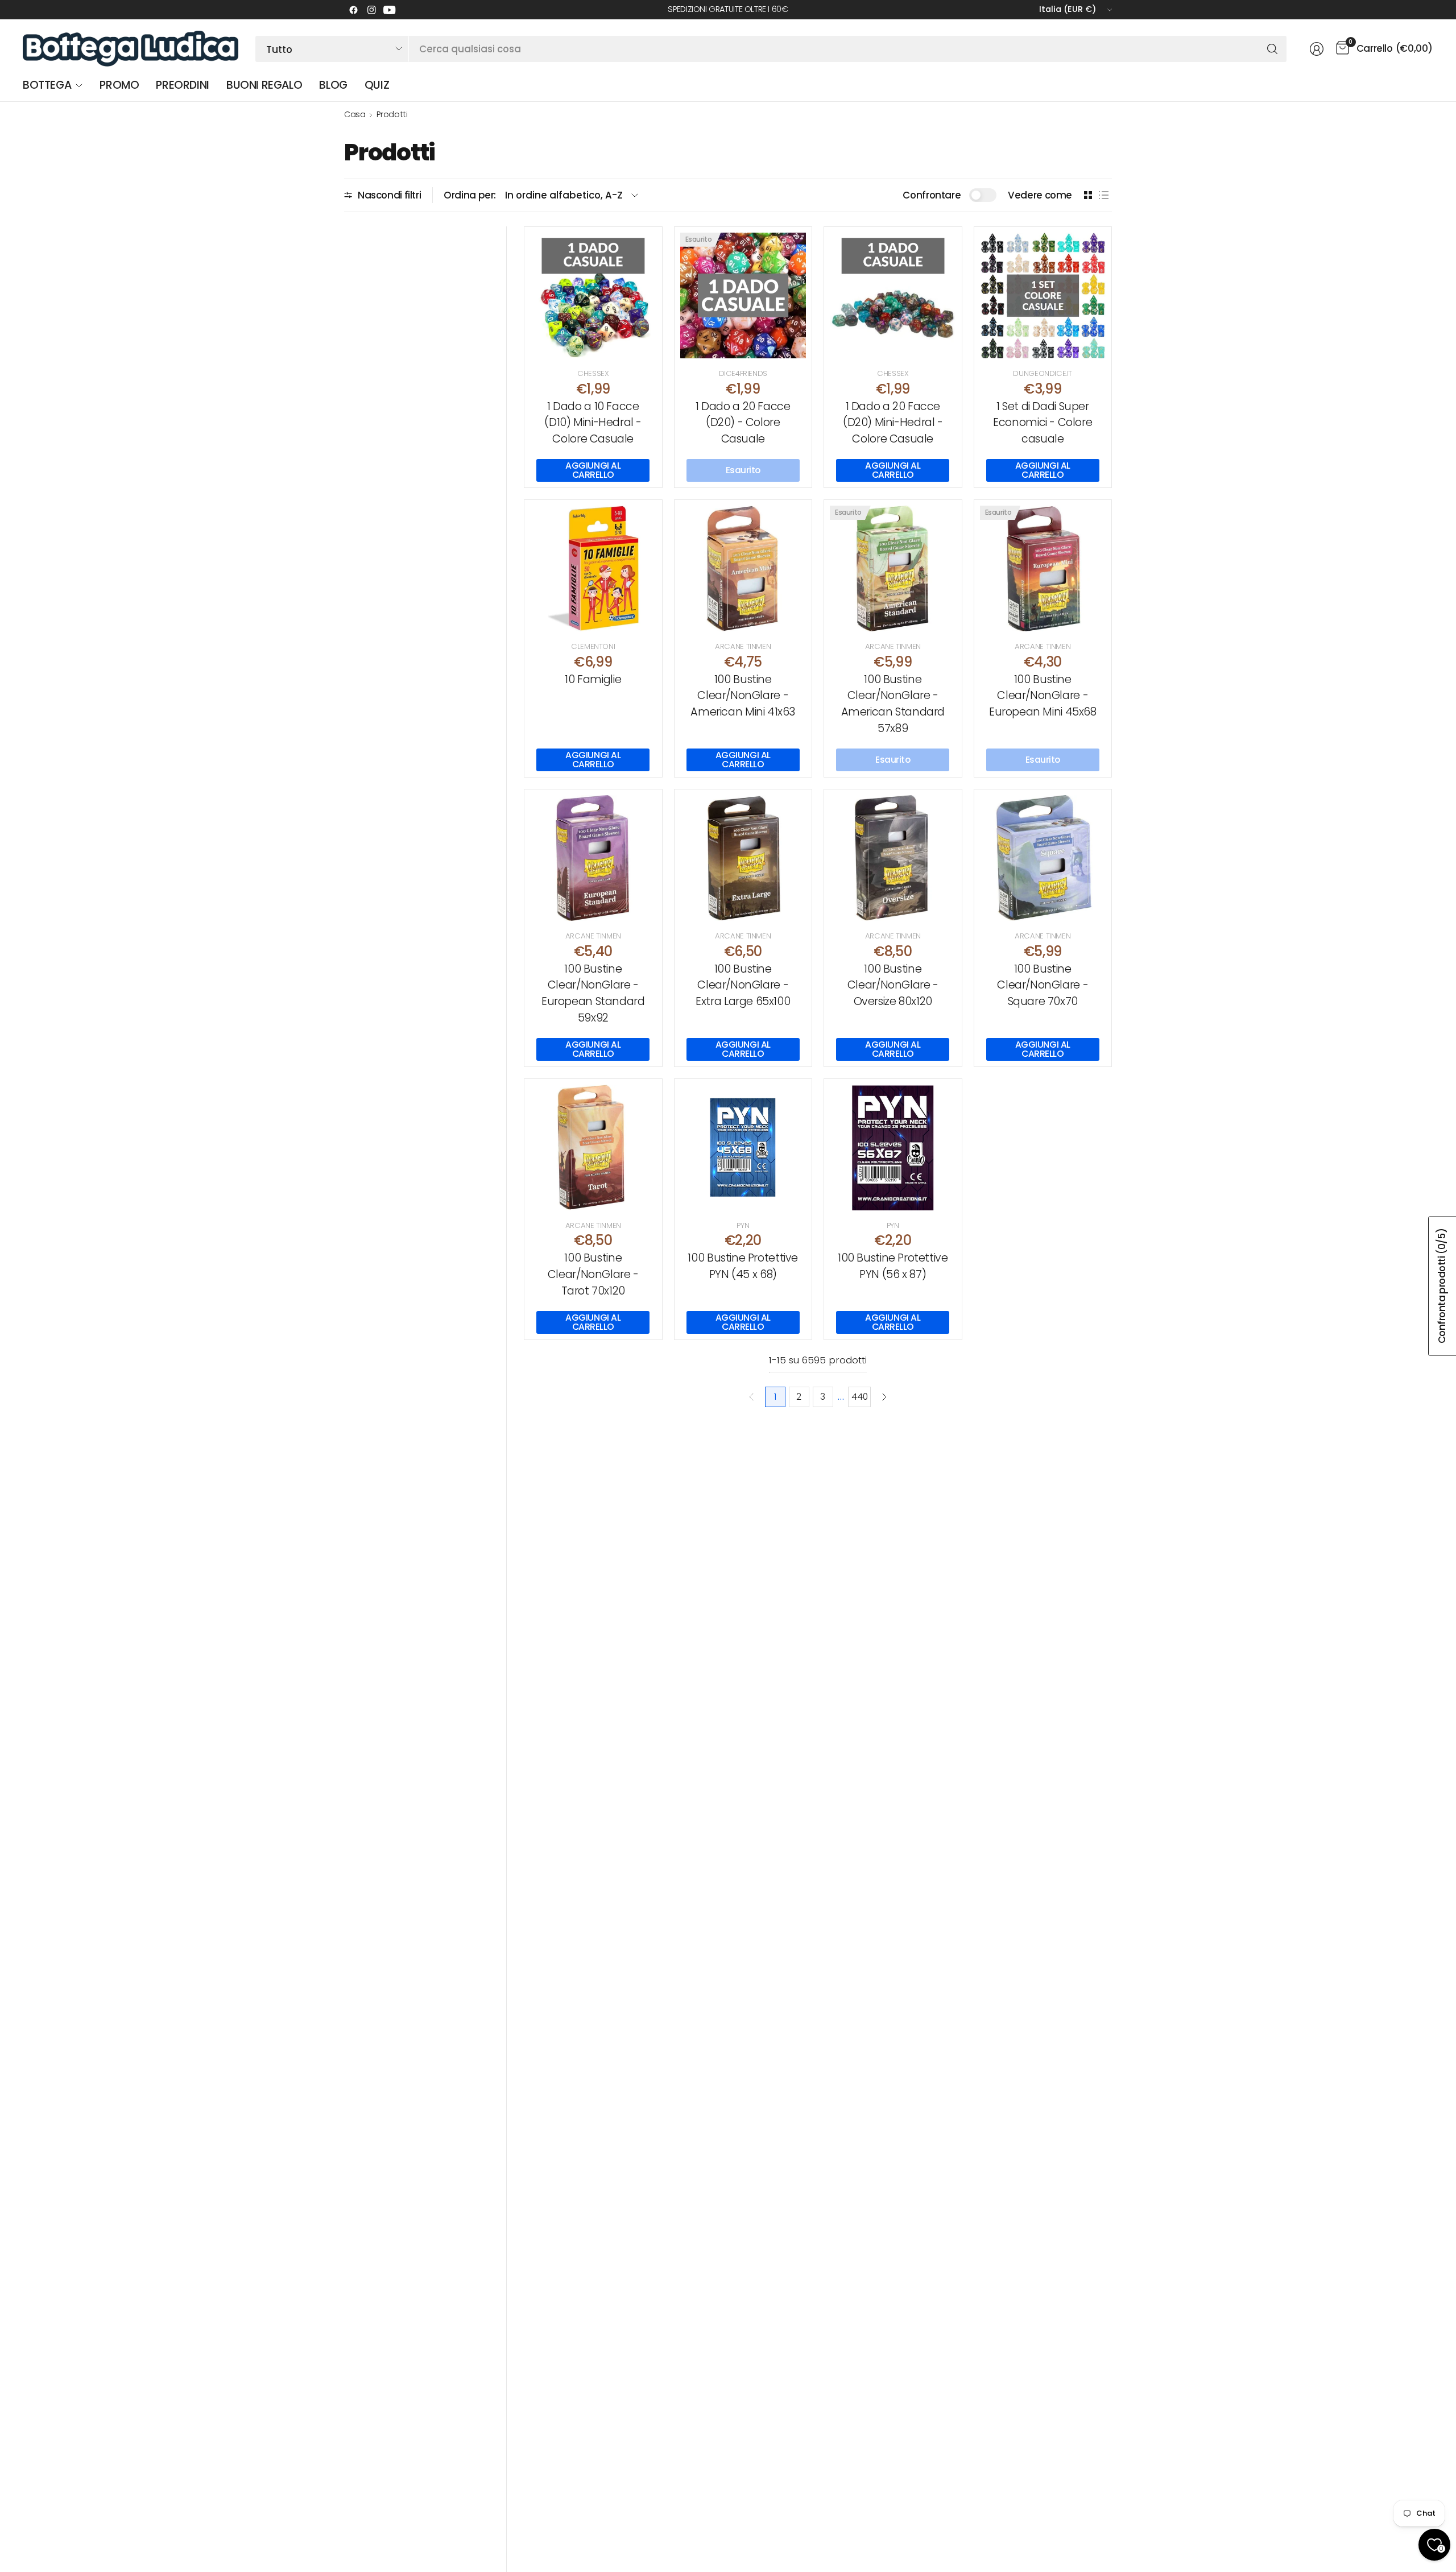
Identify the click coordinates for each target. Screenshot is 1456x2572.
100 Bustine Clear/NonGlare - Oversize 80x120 (893, 985)
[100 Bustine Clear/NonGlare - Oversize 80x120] (893, 858)
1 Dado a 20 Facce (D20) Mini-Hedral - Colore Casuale (893, 423)
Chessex (593, 373)
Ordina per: (470, 195)
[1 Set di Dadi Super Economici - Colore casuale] (1043, 296)
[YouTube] (390, 10)
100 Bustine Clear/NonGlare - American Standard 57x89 (893, 704)
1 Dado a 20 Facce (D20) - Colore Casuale (743, 423)
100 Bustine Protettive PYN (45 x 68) (743, 1266)
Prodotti (392, 114)
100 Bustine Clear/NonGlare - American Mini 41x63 (743, 696)
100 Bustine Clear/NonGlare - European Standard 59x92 (593, 993)
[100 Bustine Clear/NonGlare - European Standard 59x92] (593, 858)
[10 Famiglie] (593, 569)
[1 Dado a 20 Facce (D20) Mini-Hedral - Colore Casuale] (893, 296)
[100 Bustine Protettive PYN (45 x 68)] (743, 1148)
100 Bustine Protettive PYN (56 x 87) (893, 1266)
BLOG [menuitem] (333, 85)
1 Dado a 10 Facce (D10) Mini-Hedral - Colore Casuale (593, 423)
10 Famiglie (593, 679)
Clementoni (593, 646)
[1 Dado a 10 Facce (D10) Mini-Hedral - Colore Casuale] (593, 296)
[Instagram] (371, 10)
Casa (355, 114)
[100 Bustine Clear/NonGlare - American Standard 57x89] (893, 569)
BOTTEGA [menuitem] (47, 85)
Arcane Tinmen (743, 646)
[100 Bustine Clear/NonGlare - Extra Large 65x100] (743, 858)
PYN (743, 1225)
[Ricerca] (1272, 49)
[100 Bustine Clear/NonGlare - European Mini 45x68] (1043, 569)
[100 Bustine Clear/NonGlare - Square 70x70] (1043, 858)
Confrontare (932, 195)
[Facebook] (353, 10)
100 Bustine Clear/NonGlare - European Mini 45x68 (1043, 696)
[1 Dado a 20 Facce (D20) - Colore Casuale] (743, 296)
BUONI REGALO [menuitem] (264, 85)
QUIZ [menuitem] (377, 85)
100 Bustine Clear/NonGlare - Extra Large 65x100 (743, 985)
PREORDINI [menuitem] (183, 85)
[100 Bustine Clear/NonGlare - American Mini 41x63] (743, 569)
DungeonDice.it (1043, 373)
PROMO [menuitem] (119, 85)
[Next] (884, 1397)
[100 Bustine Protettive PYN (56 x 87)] (893, 1148)
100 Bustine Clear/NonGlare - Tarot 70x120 (593, 1274)
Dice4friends (743, 373)
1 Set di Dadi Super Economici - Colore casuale (1043, 423)
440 (859, 1397)
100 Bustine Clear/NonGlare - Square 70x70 (1043, 985)
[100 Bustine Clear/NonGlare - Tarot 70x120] (593, 1148)
